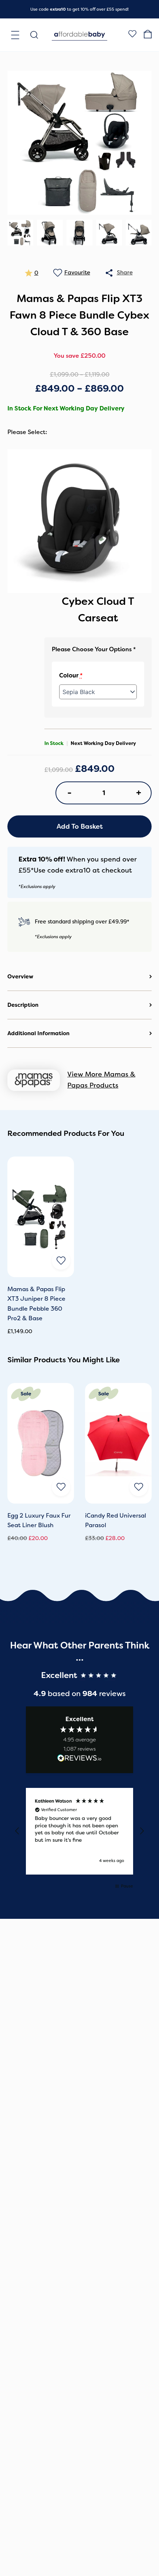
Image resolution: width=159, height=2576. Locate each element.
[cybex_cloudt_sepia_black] (79, 521)
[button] (17, 1831)
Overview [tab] (20, 977)
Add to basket (80, 826)
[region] (79, 1831)
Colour (71, 676)
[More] (109, 273)
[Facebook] (132, 35)
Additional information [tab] (38, 1033)
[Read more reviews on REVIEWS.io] (79, 1759)
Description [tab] (23, 1005)
